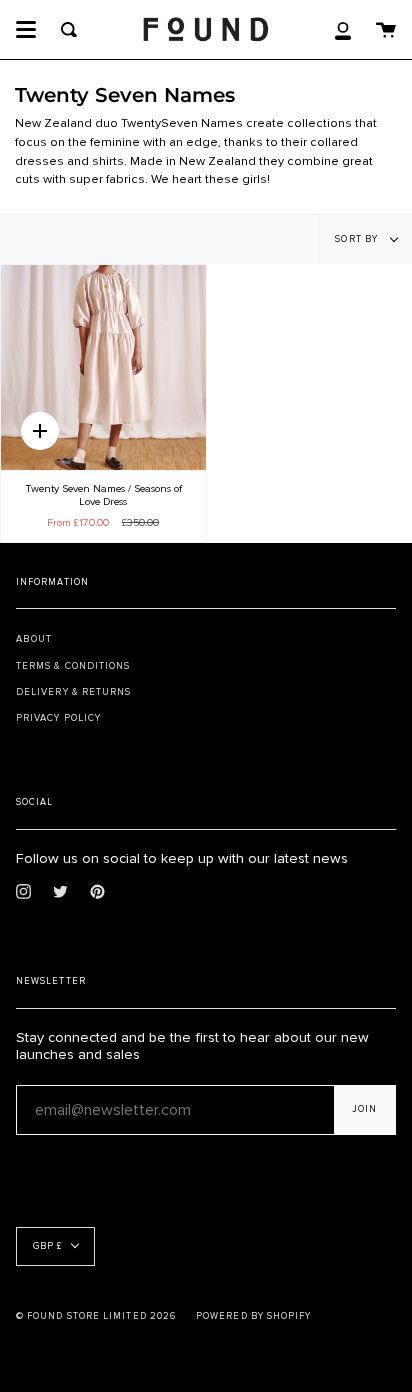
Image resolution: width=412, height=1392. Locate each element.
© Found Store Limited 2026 (96, 1316)
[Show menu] (26, 30)
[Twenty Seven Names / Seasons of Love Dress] (103, 367)
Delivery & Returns (73, 692)
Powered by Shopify (253, 1316)
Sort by (358, 239)
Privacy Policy (58, 718)
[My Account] (343, 29)
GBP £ (47, 1246)
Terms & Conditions (73, 666)
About (34, 639)
